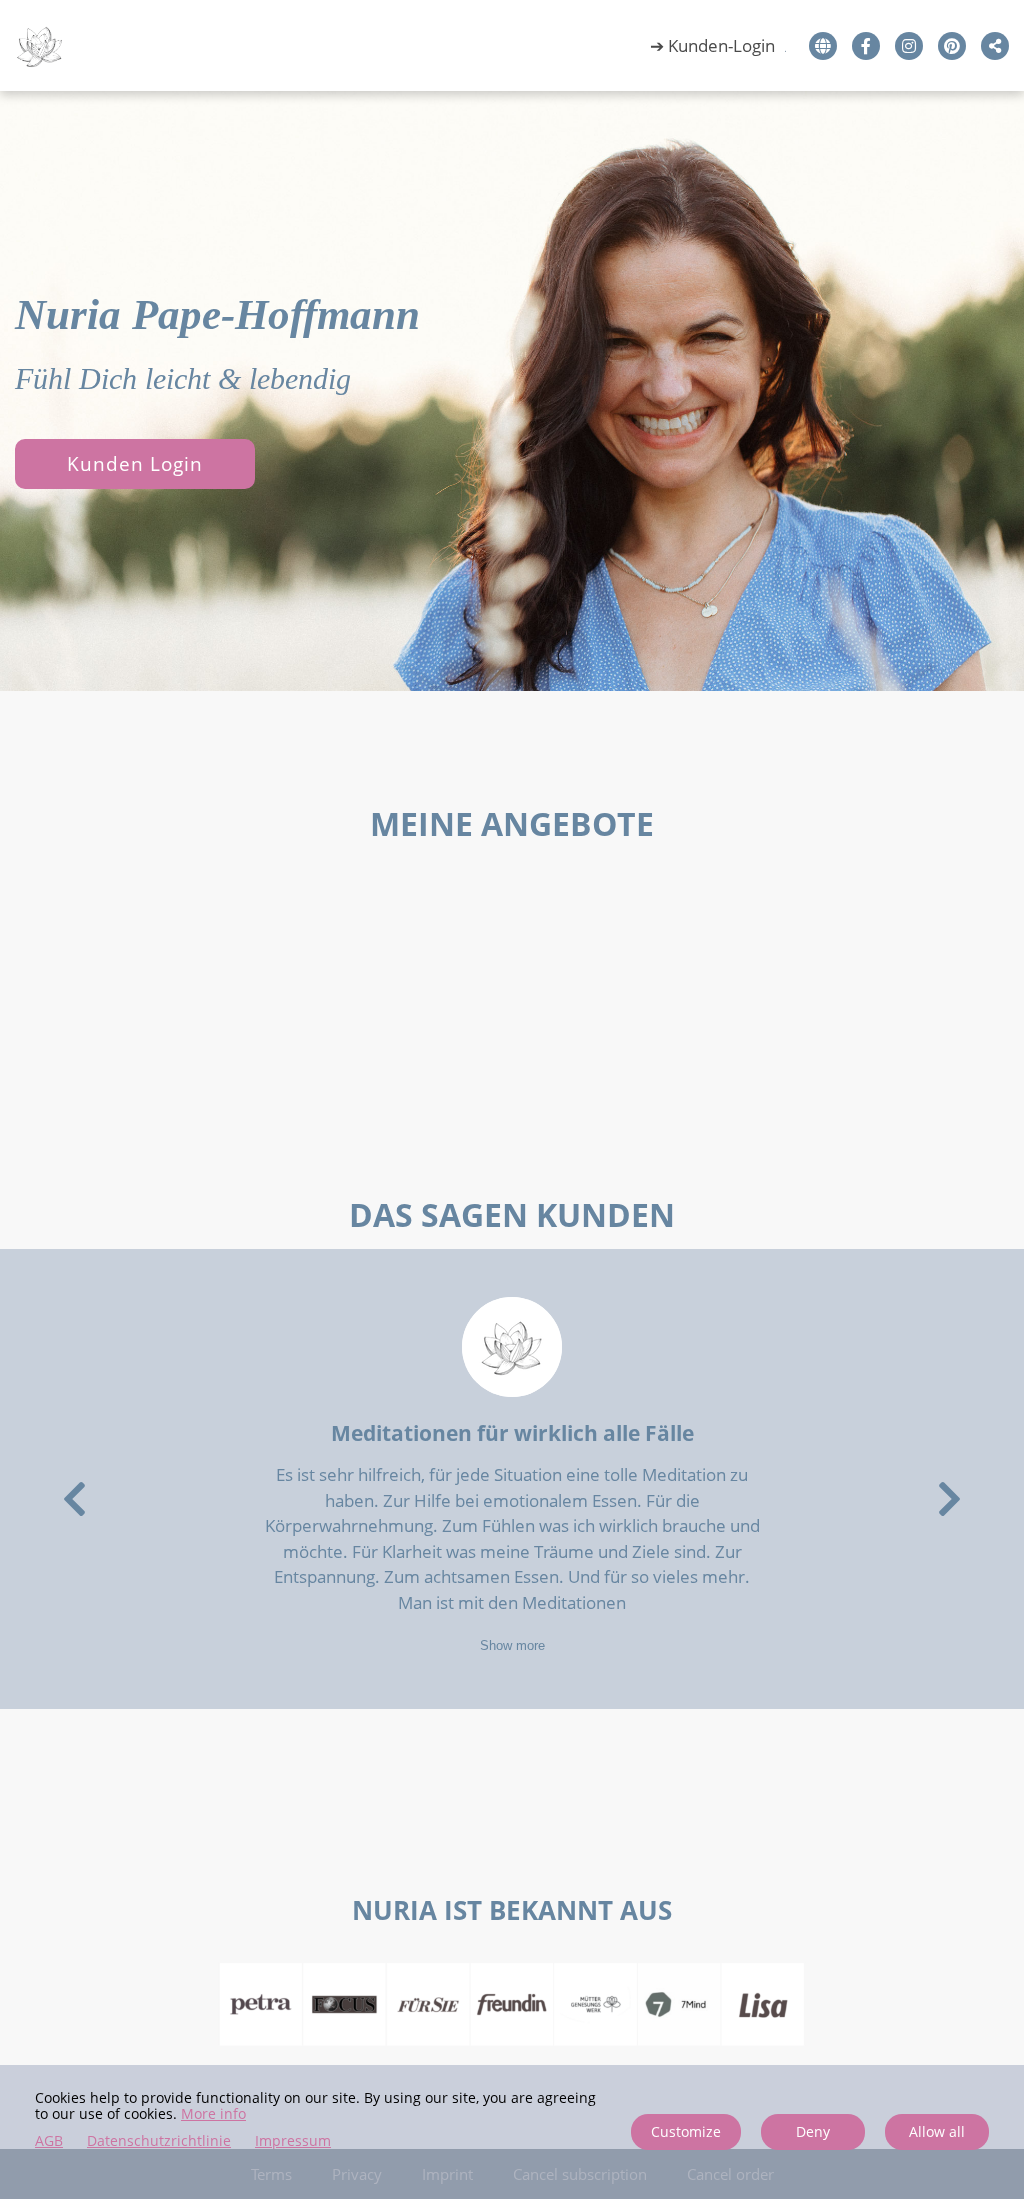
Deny (813, 2131)
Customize (686, 2131)
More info (213, 2113)
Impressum (293, 2141)
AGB (49, 2141)
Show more (512, 1645)
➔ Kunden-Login (712, 45)
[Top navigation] (789, 54)
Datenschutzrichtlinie (159, 2141)
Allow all (937, 2131)
